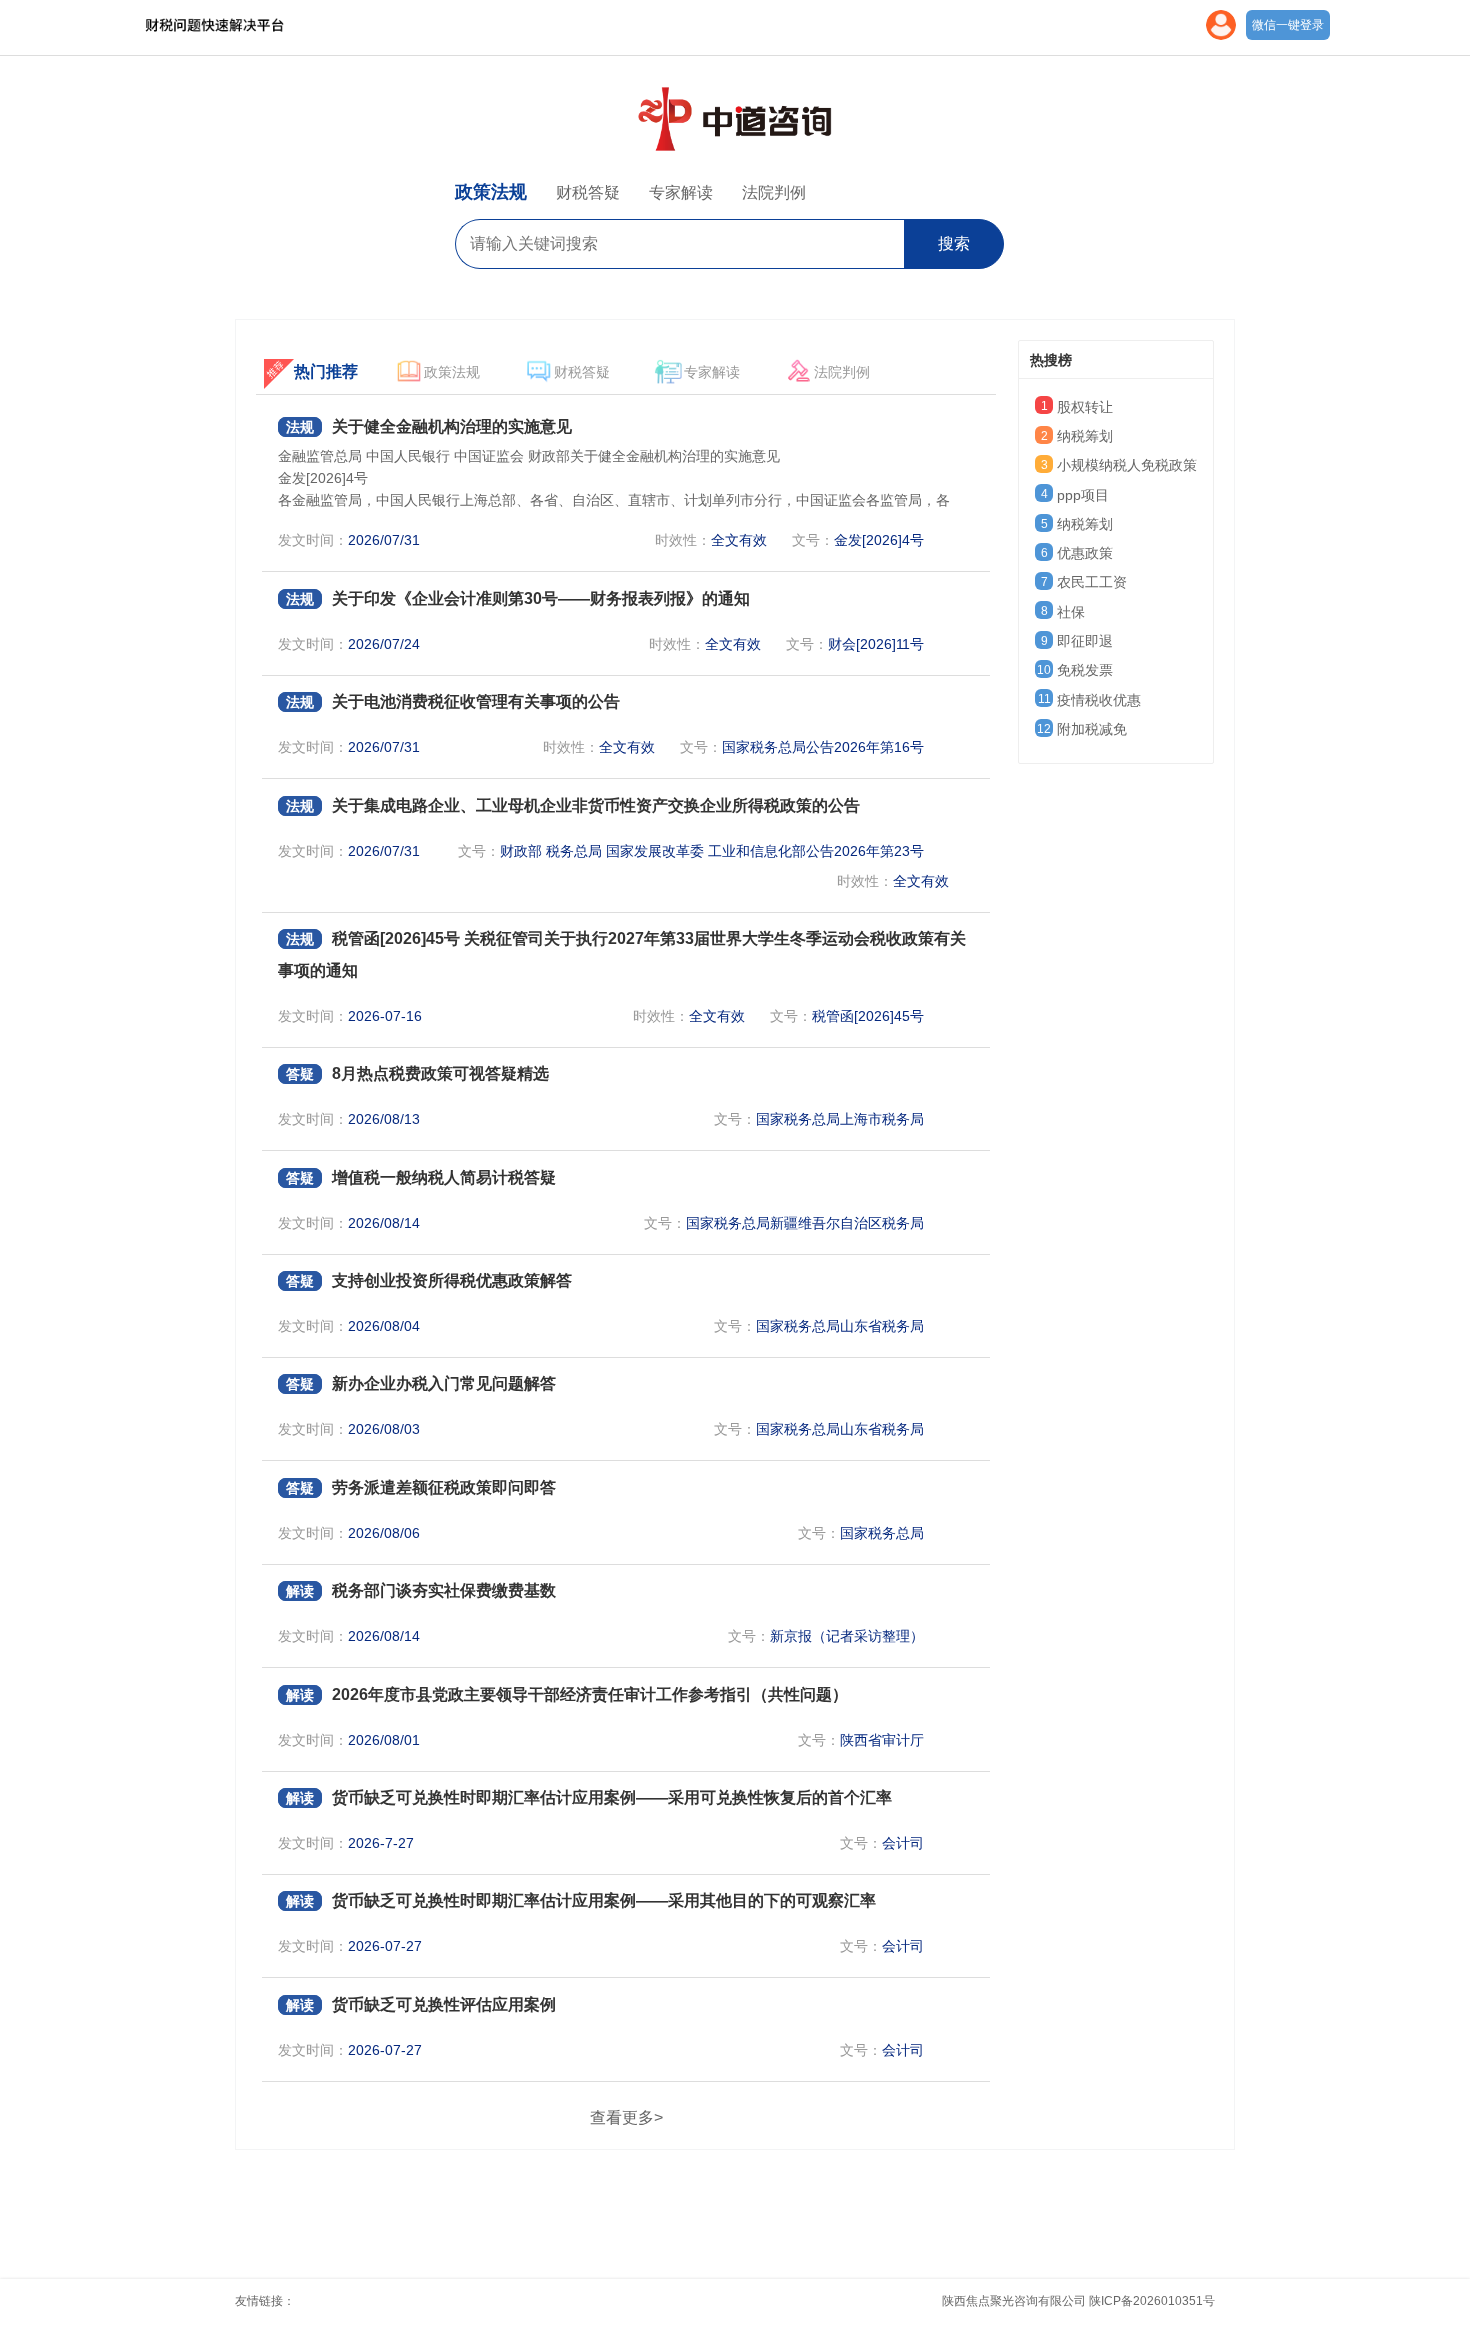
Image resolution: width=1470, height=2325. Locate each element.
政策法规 (491, 192)
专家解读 (681, 192)
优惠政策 (1085, 553)
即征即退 (1085, 641)
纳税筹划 (1085, 436)
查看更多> (626, 2117)
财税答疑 (588, 192)
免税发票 (1085, 670)
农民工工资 (1092, 582)
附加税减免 (1092, 729)
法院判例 (774, 192)
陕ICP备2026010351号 (1152, 2301)
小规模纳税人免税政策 (1127, 465)
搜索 (954, 243)
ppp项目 (1083, 495)
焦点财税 (260, 24)
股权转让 (1085, 407)
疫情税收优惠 (1099, 700)
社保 (1071, 612)
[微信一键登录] (1221, 36)
